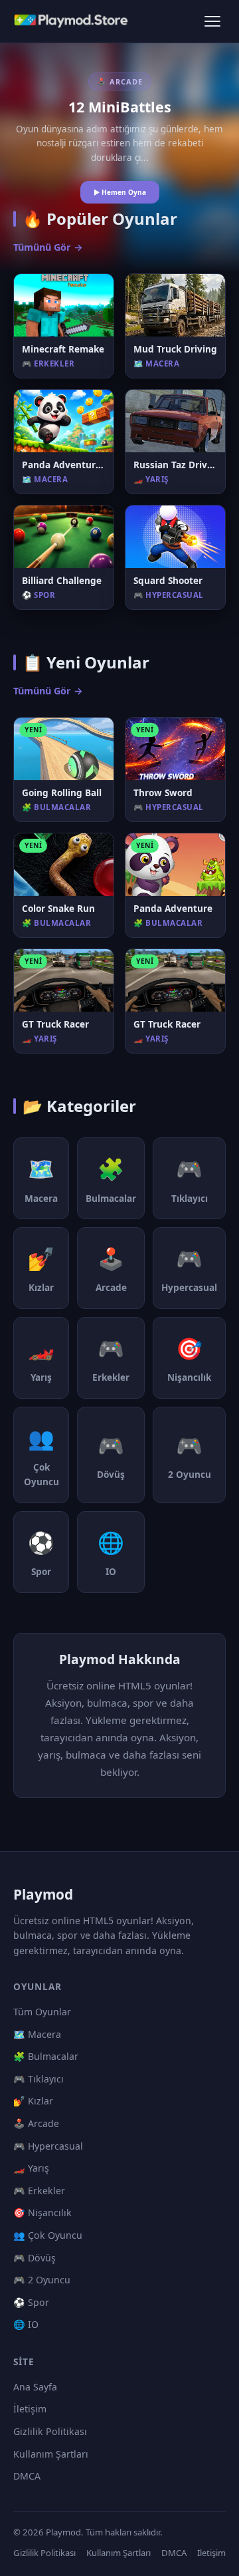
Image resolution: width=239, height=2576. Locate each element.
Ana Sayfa (35, 2387)
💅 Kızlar (33, 2101)
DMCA (27, 2476)
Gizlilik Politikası (50, 2431)
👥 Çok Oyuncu (48, 2235)
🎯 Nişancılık (42, 2213)
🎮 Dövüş (35, 2258)
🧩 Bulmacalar (46, 2056)
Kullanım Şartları (51, 2454)
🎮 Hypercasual (48, 2146)
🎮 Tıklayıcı (39, 2079)
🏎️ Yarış (31, 2168)
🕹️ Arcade (36, 2123)
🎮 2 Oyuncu (42, 2280)
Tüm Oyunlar (42, 2012)
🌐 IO (26, 2324)
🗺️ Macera (37, 2034)
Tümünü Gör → (48, 247)
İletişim (30, 2409)
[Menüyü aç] (212, 21)
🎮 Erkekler (39, 2191)
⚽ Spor (31, 2302)
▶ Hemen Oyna (120, 192)
